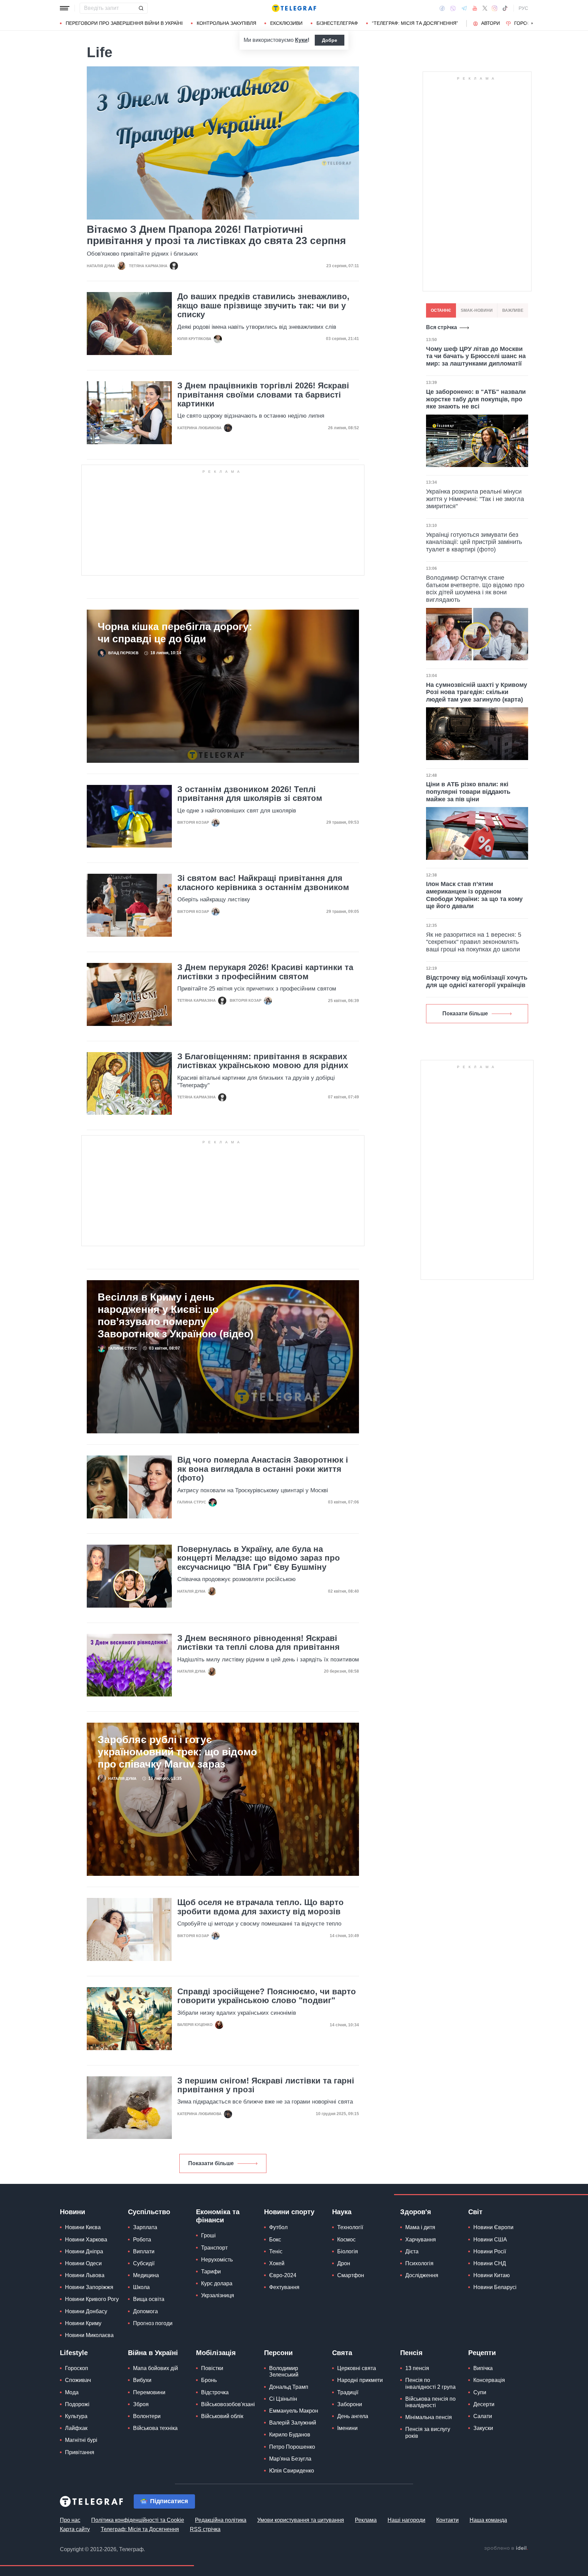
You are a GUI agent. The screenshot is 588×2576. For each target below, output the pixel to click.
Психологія (419, 2263)
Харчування (421, 2240)
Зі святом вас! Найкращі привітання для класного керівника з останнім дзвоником (263, 883)
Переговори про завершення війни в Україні (124, 23)
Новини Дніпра (84, 2251)
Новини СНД (490, 2263)
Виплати (144, 2251)
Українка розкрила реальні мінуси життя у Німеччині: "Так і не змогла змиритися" (475, 499)
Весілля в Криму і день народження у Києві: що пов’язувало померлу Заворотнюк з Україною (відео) (176, 1315)
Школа (141, 2287)
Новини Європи (493, 2227)
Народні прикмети (360, 2380)
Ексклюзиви (286, 23)
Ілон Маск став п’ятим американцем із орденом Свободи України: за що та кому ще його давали (474, 895)
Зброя (141, 2404)
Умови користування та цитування (301, 2520)
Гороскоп (527, 23)
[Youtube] (475, 8)
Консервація (489, 2380)
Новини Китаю (492, 2275)
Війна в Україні (153, 2353)
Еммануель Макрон (294, 2411)
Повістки (212, 2368)
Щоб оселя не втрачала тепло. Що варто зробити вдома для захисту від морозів (260, 1907)
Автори (491, 23)
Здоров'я (416, 2212)
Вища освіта (149, 2299)
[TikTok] (505, 8)
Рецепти (482, 2353)
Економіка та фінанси (218, 2216)
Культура (76, 2416)
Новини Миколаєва (89, 2335)
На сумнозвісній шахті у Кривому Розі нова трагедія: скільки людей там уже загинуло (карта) (477, 692)
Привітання (80, 2452)
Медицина (146, 2275)
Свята (342, 2353)
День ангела (353, 2416)
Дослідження (422, 2275)
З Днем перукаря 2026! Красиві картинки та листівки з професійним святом (265, 972)
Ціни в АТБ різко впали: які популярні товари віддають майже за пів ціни (468, 792)
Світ (475, 2212)
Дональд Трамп (289, 2387)
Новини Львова (85, 2275)
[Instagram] (495, 8)
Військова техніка (155, 2428)
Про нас (70, 2520)
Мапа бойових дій (156, 2368)
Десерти (484, 2404)
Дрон (344, 2263)
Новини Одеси (83, 2263)
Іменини (347, 2428)
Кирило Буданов (290, 2435)
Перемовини (149, 2392)
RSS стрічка (205, 2529)
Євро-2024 (283, 2275)
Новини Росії (490, 2251)
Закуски (483, 2428)
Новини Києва (83, 2227)
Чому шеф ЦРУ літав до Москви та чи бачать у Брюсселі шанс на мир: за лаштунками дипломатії (476, 356)
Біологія (348, 2251)
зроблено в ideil (506, 2548)
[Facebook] (442, 8)
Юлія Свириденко (292, 2471)
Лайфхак (76, 2428)
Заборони (350, 2404)
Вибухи (142, 2380)
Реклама (366, 2520)
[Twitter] (485, 8)
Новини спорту (289, 2212)
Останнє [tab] (441, 310)
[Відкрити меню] (65, 8)
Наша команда (488, 2520)
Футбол (278, 2227)
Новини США (490, 2240)
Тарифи (211, 2272)
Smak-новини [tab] (477, 310)
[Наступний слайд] (532, 23)
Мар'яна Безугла (290, 2459)
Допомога (145, 2311)
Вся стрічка (442, 327)
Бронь (209, 2380)
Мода (72, 2392)
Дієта (412, 2251)
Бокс (275, 2240)
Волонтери (147, 2416)
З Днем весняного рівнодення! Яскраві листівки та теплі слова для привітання (258, 1643)
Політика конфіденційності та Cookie (138, 2520)
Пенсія (411, 2353)
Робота (142, 2240)
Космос (346, 2240)
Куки (301, 40)
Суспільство (149, 2212)
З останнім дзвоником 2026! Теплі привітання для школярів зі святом (250, 794)
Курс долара (217, 2283)
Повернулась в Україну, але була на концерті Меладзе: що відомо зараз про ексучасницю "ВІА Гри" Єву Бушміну (259, 1558)
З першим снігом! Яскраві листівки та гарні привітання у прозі (266, 2085)
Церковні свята (357, 2368)
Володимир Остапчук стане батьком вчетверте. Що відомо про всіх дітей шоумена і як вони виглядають (475, 589)
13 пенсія (417, 2368)
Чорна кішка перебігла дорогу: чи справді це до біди (175, 633)
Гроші (208, 2235)
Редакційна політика (221, 2520)
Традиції (348, 2392)
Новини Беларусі (495, 2287)
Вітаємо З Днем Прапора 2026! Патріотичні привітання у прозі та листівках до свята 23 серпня (216, 235)
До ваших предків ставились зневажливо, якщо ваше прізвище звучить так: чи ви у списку (263, 305)
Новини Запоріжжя (89, 2287)
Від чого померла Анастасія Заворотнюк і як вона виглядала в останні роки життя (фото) (263, 1469)
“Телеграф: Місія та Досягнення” (415, 23)
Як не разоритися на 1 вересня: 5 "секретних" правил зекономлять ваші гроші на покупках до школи (474, 942)
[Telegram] (464, 8)
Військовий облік (222, 2416)
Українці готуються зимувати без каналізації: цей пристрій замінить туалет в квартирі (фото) (474, 542)
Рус (523, 8)
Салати (483, 2416)
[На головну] (294, 8)
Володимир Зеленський (284, 2371)
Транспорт (214, 2248)
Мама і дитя (420, 2227)
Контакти (447, 2520)
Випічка (483, 2368)
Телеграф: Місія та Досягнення (140, 2529)
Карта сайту (75, 2529)
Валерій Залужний (293, 2423)
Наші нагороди (406, 2520)
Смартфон (351, 2275)
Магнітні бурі (81, 2440)
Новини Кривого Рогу (92, 2299)
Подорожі (77, 2404)
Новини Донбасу (86, 2311)
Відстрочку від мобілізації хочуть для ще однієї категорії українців (477, 981)
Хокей (277, 2263)
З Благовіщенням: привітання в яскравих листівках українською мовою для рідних (263, 1061)
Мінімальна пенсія (429, 2417)
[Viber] (453, 8)
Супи (480, 2392)
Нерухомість (217, 2260)
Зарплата (145, 2227)
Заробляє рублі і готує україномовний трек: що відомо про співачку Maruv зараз (177, 1752)
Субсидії (144, 2263)
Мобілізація (216, 2353)
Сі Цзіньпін (283, 2399)
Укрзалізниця (218, 2295)
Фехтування (284, 2287)
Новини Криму (83, 2323)
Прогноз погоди (153, 2323)
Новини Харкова (86, 2240)
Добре (330, 40)
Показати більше (211, 2163)
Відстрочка (215, 2392)
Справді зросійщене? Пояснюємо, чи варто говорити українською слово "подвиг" (267, 1996)
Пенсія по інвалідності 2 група (430, 2383)
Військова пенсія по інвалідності (430, 2402)
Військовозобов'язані (228, 2404)
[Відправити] (141, 8)
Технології (350, 2227)
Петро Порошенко (292, 2447)
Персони (278, 2353)
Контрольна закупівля (226, 23)
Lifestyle (74, 2353)
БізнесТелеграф (337, 23)
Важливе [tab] (513, 310)
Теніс (276, 2251)
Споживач (78, 2380)
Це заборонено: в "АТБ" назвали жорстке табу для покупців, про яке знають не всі (476, 399)
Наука (342, 2212)
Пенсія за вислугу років (428, 2432)
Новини (72, 2212)
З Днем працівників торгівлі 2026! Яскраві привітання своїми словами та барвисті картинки (263, 395)
